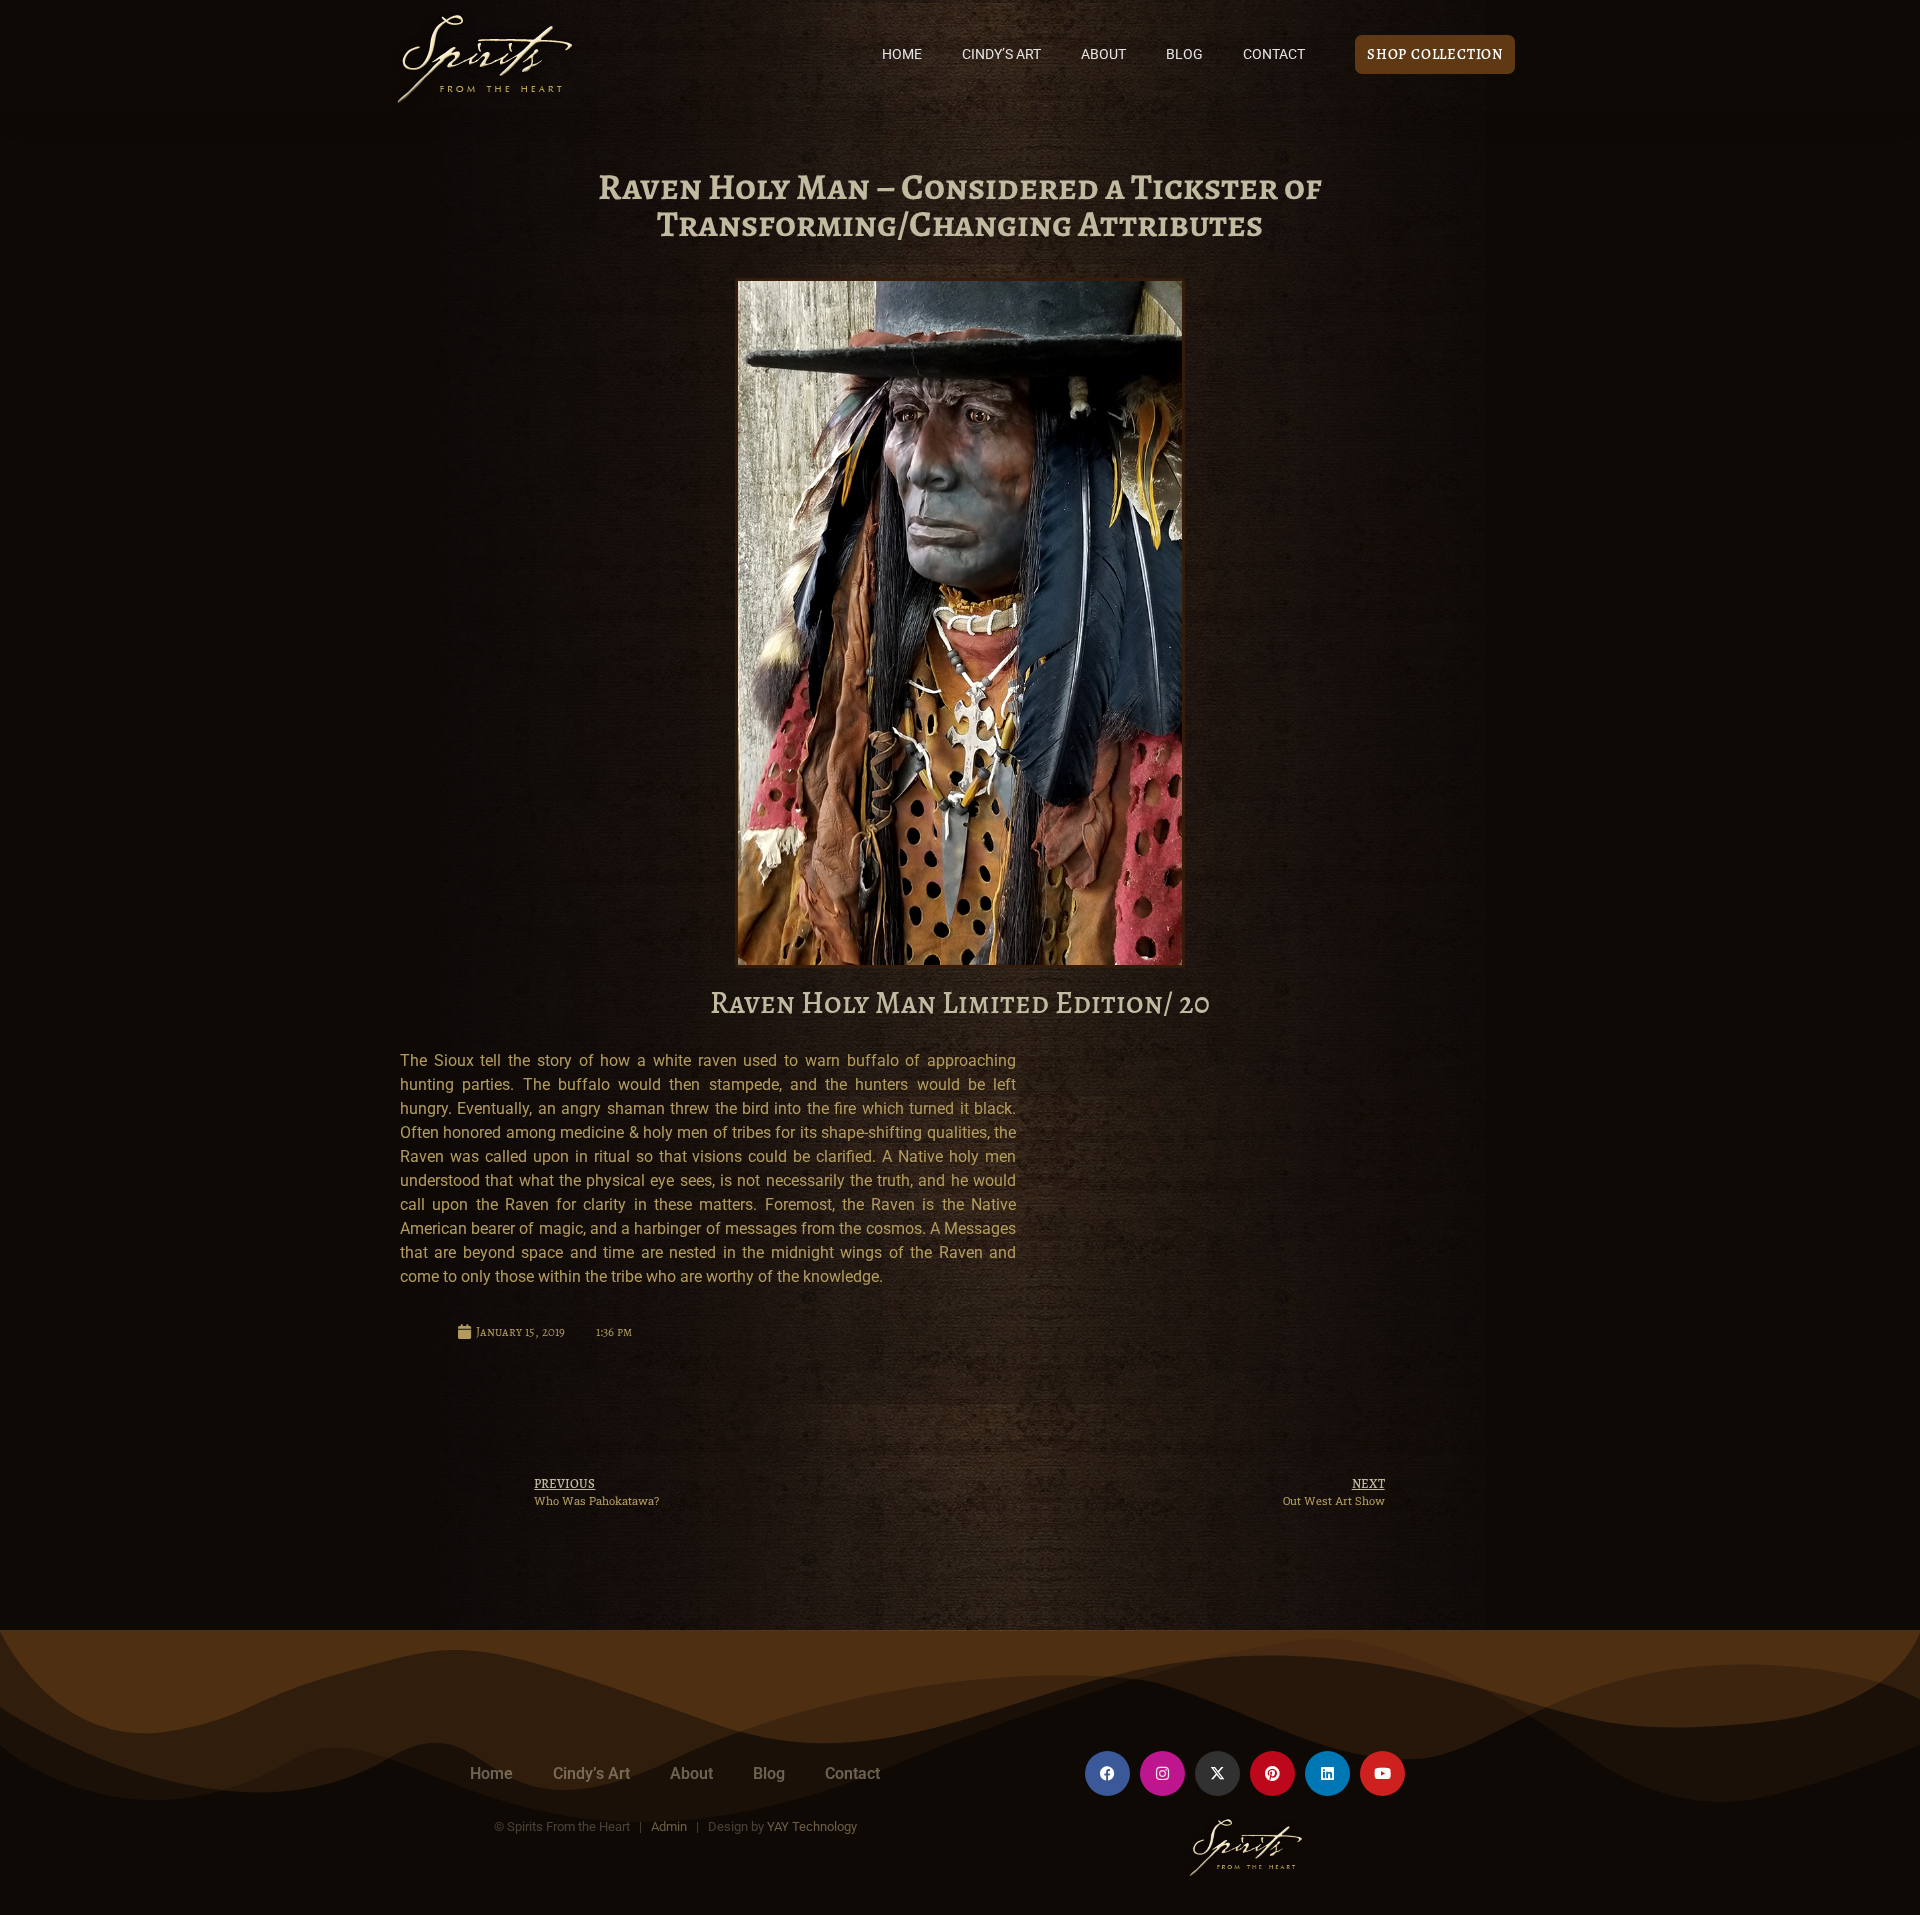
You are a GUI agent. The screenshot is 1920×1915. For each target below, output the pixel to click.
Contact (1274, 54)
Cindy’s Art (1001, 54)
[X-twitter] (1217, 1773)
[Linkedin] (1327, 1773)
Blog (1184, 54)
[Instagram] (1162, 1773)
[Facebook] (1107, 1773)
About (1103, 54)
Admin (669, 1826)
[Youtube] (1382, 1773)
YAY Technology (812, 1826)
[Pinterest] (1272, 1773)
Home (902, 54)
